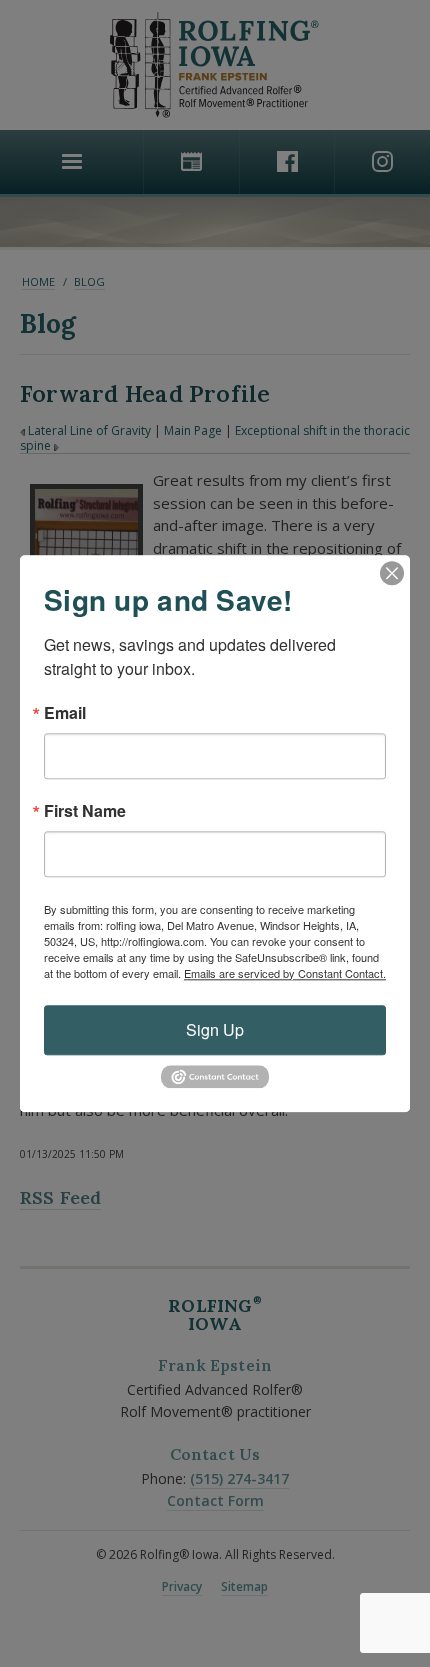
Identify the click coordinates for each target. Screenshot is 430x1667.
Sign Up (215, 1029)
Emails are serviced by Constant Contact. (285, 973)
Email (65, 713)
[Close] (392, 573)
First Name (85, 811)
